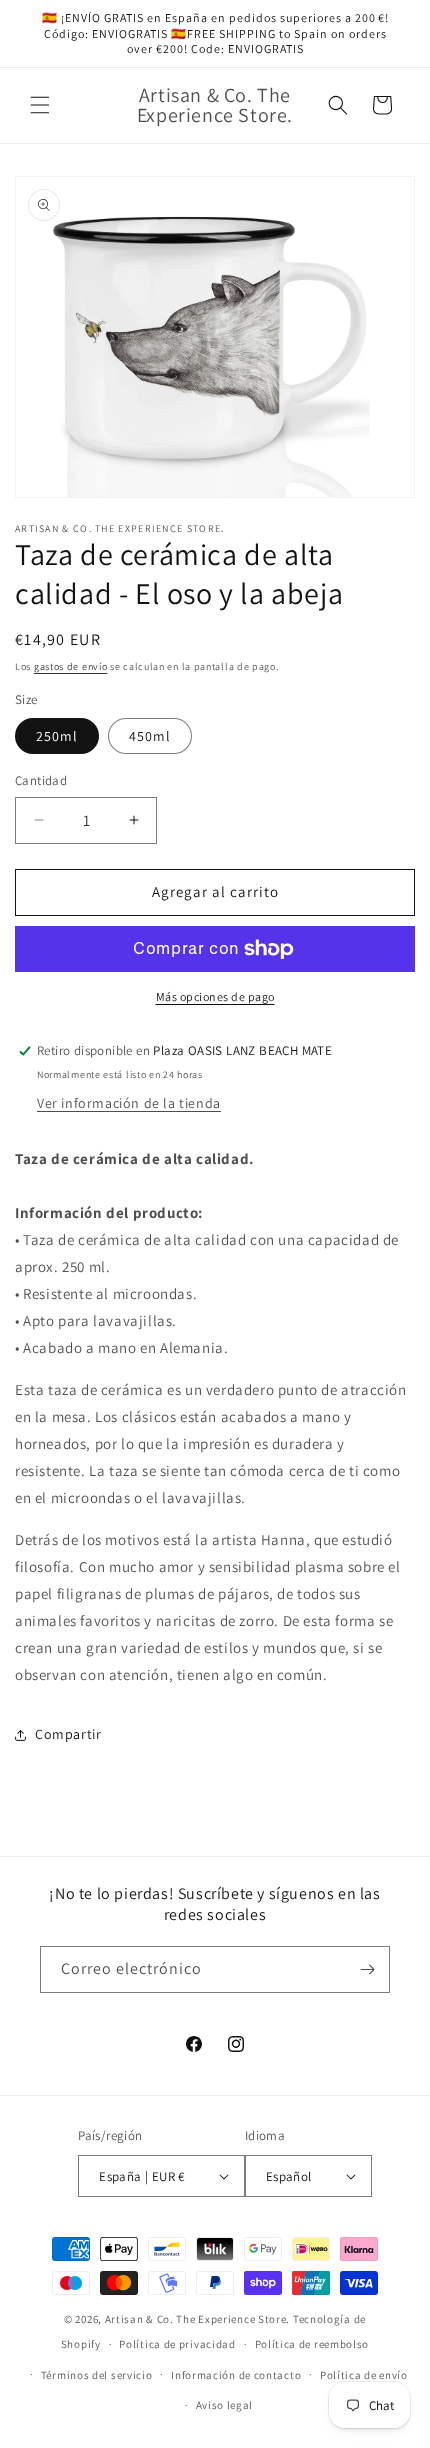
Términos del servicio (97, 2375)
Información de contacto (236, 2375)
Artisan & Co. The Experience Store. (198, 2319)
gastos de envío (71, 666)
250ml (57, 736)
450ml (150, 736)
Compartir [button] (68, 1734)
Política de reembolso (312, 2344)
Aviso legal (225, 2405)
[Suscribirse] (367, 1969)
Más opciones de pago (215, 996)
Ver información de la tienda (129, 1103)
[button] (40, 105)
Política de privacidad (177, 2344)
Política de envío (364, 2375)
